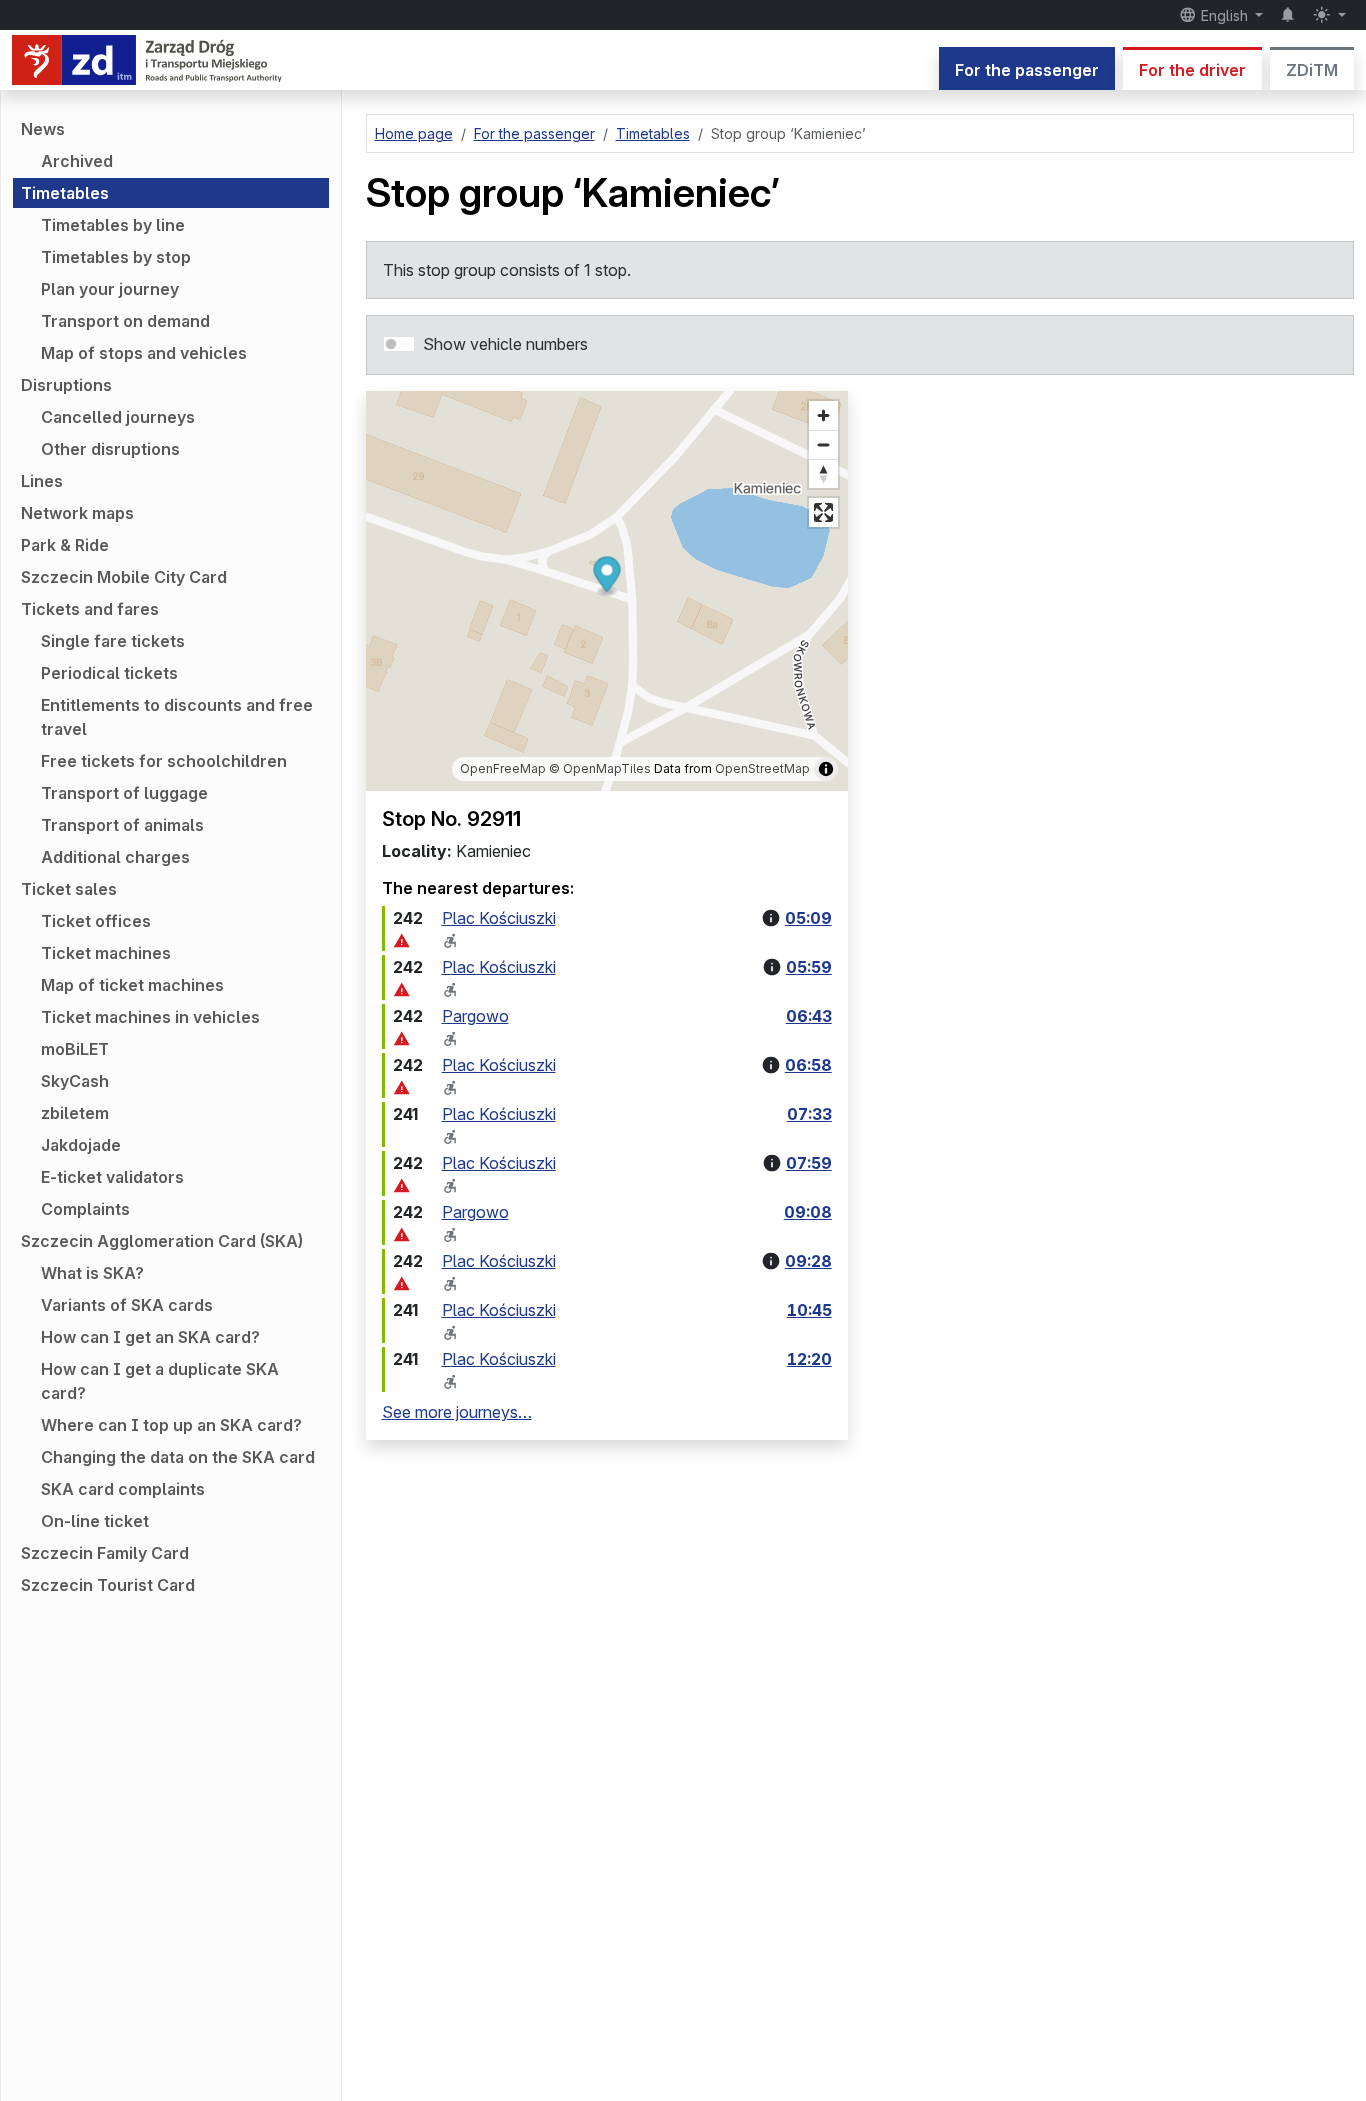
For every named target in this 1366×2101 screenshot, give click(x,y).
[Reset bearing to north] (823, 473)
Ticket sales (69, 889)
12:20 (809, 1359)
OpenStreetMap (762, 768)
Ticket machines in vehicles (150, 1017)
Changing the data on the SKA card (178, 1457)
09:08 (808, 1212)
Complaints (85, 1209)
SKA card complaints (123, 1489)
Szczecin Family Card (105, 1553)
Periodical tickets (109, 673)
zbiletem (75, 1113)
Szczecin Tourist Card (108, 1585)
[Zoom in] (823, 415)
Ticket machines (106, 953)
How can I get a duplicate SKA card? (160, 1381)
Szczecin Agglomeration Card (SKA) (162, 1241)
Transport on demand (125, 321)
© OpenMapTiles (600, 768)
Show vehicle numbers (505, 344)
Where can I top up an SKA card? (171, 1425)
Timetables (65, 193)
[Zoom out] (823, 444)
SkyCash (75, 1081)
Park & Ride (65, 545)
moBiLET (75, 1049)
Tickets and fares (90, 609)
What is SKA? (92, 1273)
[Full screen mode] (823, 512)
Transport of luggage (124, 793)
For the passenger (1027, 70)
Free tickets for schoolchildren (164, 761)
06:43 (809, 1016)
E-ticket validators (112, 1177)
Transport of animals (122, 825)
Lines (42, 481)
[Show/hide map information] (826, 769)
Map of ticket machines (132, 985)
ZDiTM (1312, 70)
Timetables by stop (116, 257)
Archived (77, 161)
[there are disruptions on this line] (402, 940)
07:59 (809, 1163)
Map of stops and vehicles (144, 353)
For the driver (1192, 70)
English (1224, 15)
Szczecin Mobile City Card (124, 577)
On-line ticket (95, 1521)
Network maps (77, 513)
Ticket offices (96, 921)
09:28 (808, 1261)
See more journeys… (457, 1412)
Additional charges (115, 857)
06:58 (808, 1065)
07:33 (809, 1114)
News (43, 129)
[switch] (399, 344)
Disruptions (66, 385)
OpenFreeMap (503, 768)
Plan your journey (110, 289)
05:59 (809, 967)
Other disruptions (110, 449)
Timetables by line (113, 225)
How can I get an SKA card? (150, 1337)
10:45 (809, 1310)
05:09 (808, 918)
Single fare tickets (113, 641)
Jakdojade (81, 1145)
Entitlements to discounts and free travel (177, 717)
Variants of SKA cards (127, 1305)
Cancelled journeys (118, 417)
